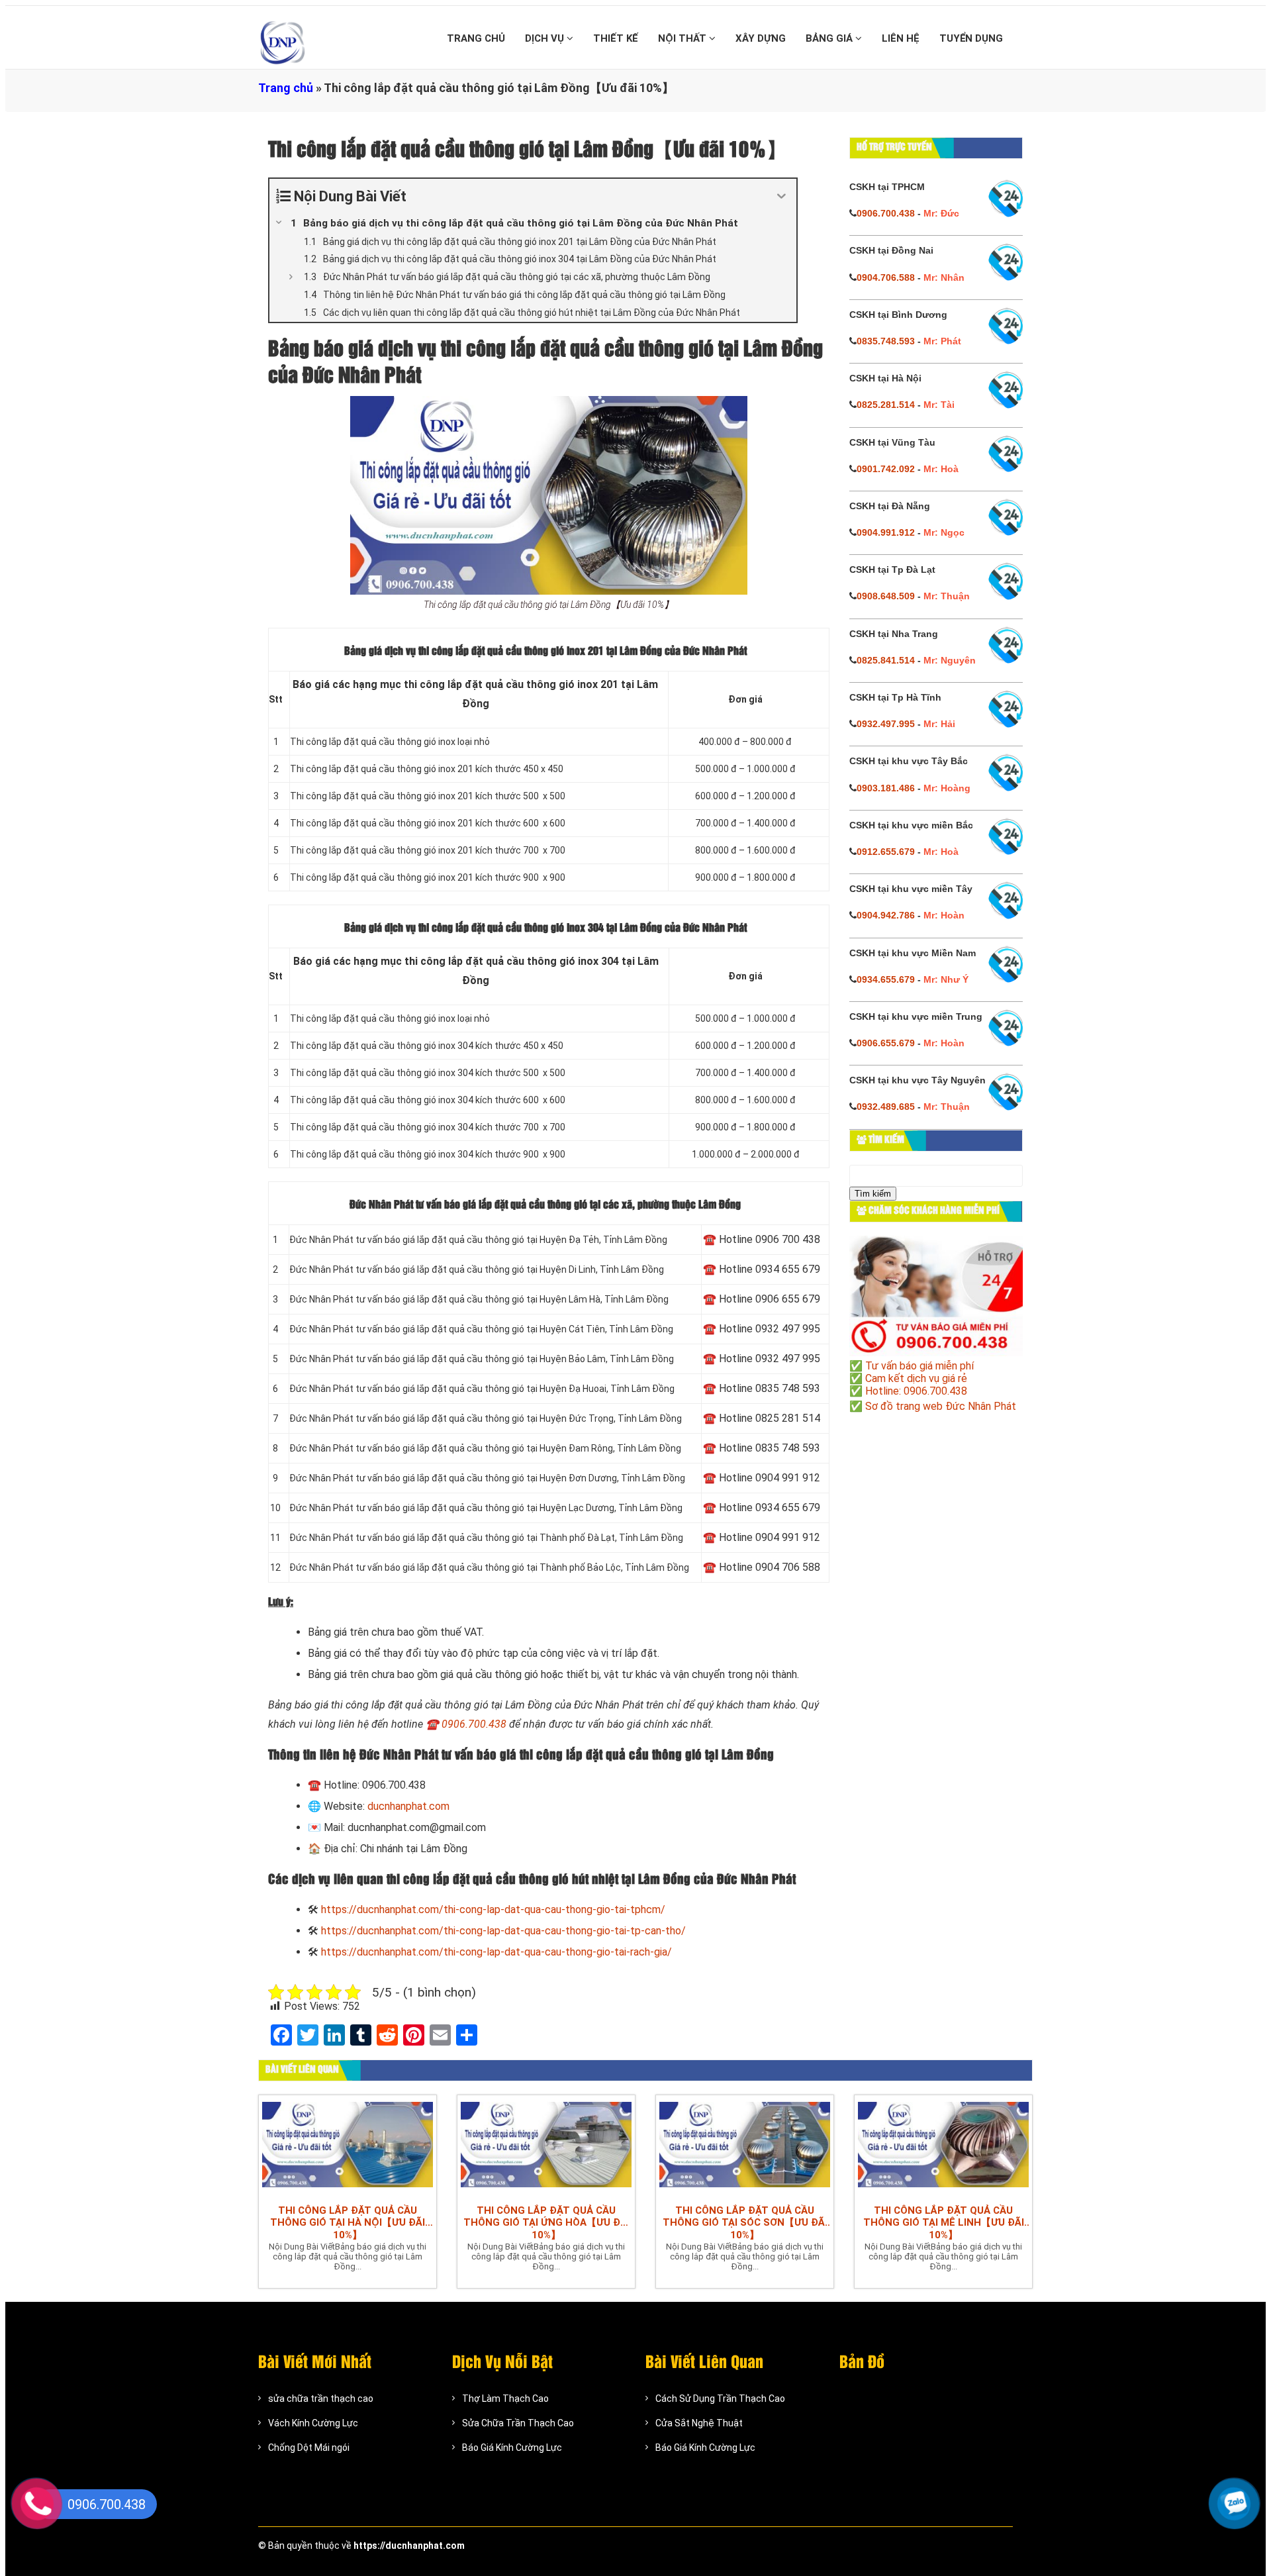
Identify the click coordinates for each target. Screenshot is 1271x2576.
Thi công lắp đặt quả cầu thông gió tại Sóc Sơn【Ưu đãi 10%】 (745, 2223)
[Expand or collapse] (781, 196)
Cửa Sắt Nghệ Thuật (699, 2423)
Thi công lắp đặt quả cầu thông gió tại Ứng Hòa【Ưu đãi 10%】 (546, 2223)
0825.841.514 (886, 660)
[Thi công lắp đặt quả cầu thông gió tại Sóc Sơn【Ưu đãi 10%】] (745, 2146)
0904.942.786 (886, 915)
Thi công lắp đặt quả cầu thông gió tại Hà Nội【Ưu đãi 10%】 (348, 2223)
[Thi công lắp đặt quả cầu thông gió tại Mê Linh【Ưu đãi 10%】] (943, 2146)
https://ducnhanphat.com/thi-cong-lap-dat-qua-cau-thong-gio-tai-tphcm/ (493, 1909)
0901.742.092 (886, 469)
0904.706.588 (886, 277)
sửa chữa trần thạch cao (321, 2399)
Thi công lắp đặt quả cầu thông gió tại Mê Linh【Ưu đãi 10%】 (944, 2223)
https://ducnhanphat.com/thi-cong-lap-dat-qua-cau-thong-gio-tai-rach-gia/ (496, 1952)
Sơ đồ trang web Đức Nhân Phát (941, 1406)
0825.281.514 (886, 405)
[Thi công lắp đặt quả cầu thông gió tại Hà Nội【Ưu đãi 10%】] (348, 2146)
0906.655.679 (886, 1043)
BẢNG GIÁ (830, 38)
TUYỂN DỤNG (971, 38)
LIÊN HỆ (901, 38)
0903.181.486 (886, 788)
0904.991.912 (886, 532)
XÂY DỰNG (761, 38)
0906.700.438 (474, 1724)
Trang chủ (286, 88)
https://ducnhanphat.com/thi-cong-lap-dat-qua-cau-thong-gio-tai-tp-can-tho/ (503, 1931)
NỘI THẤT (683, 38)
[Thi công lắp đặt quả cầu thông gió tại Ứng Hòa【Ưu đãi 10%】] (546, 2146)
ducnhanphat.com (408, 1806)
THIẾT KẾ (616, 38)
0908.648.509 (886, 596)
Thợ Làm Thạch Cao (505, 2399)
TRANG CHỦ (476, 38)
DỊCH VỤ (546, 38)
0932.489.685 (886, 1107)
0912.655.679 (886, 852)
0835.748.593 (886, 341)
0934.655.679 (886, 979)
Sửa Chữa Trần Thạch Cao (518, 2423)
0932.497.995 (886, 724)
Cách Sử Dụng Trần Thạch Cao (720, 2399)
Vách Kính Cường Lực (313, 2423)
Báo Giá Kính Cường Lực (512, 2448)
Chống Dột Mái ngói (309, 2448)
